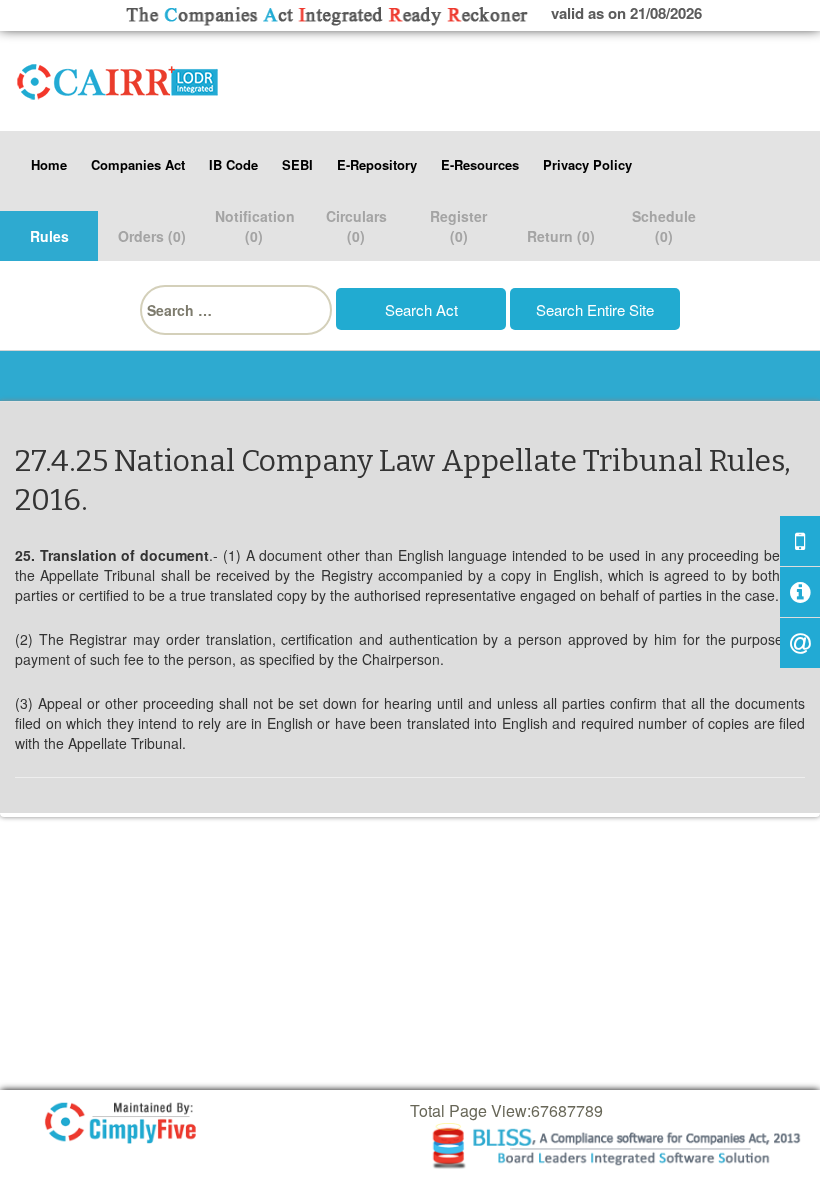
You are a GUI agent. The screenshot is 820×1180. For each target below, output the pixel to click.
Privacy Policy (587, 164)
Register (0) (458, 226)
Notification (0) (255, 226)
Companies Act (138, 164)
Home (49, 164)
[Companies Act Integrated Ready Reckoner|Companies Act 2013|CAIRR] (118, 78)
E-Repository (377, 164)
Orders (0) (152, 236)
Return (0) (561, 236)
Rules (49, 236)
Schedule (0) (664, 226)
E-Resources (480, 164)
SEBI (297, 164)
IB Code (233, 164)
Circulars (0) (356, 226)
